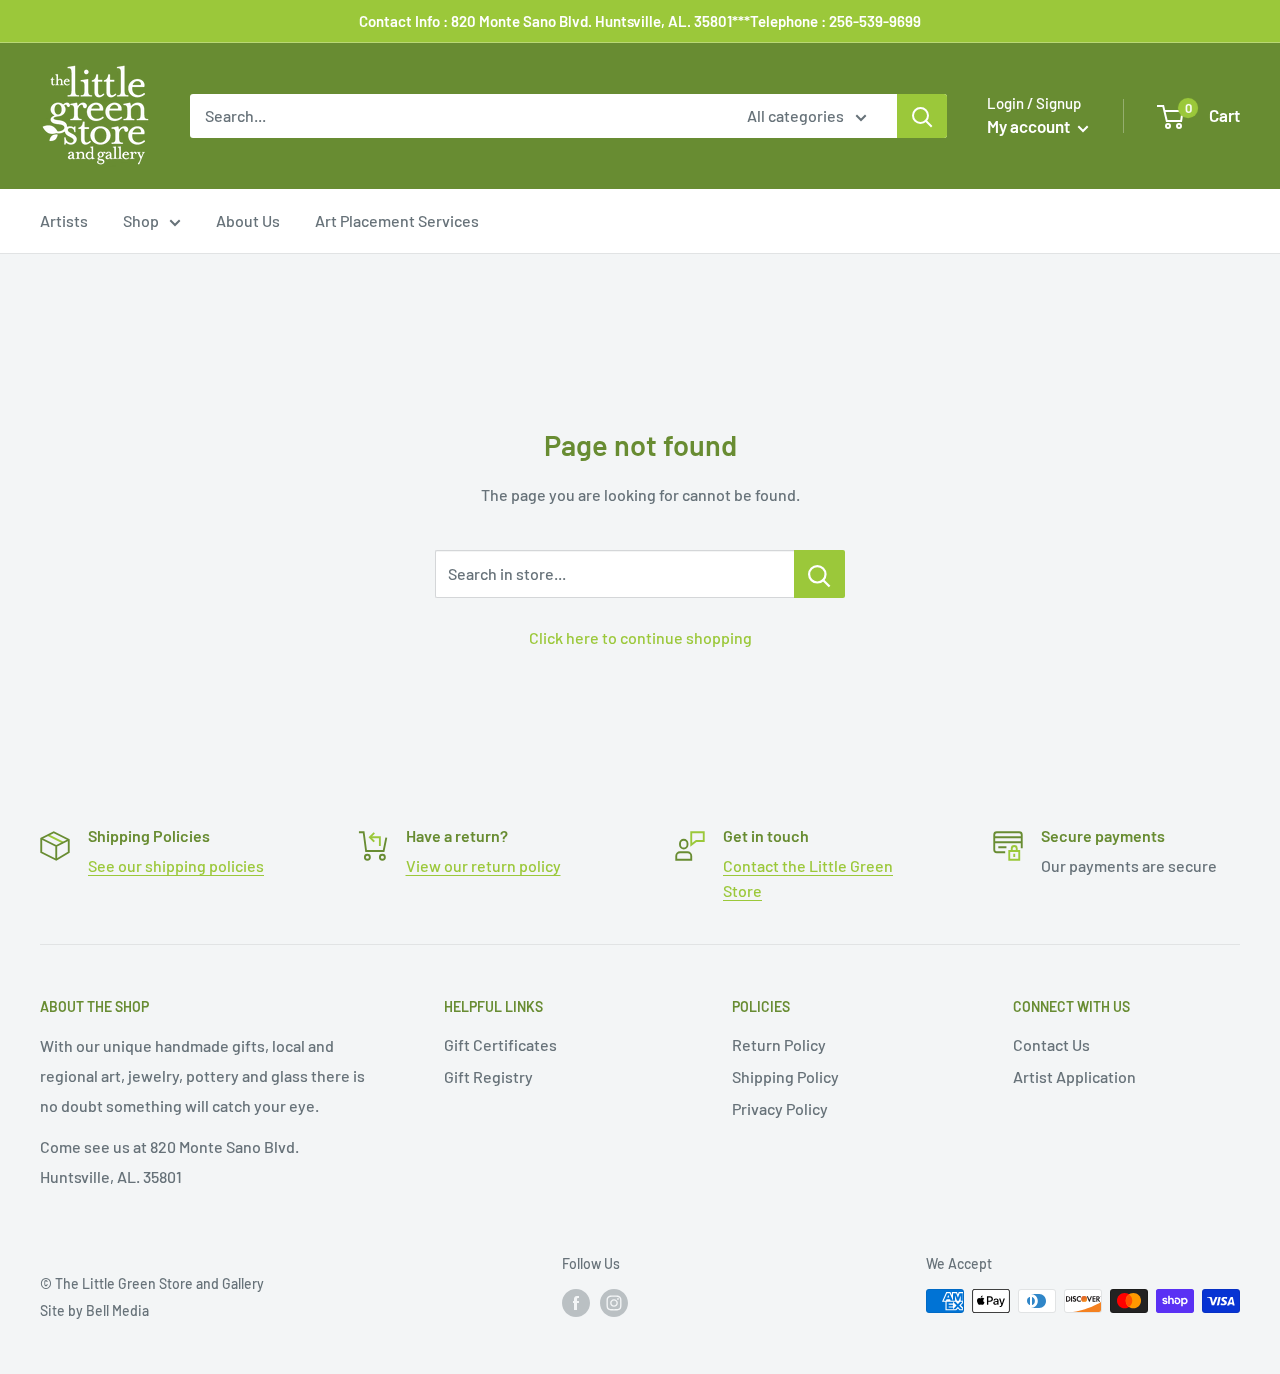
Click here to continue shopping (640, 637)
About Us (248, 220)
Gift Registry (488, 1076)
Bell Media (117, 1310)
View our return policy (483, 865)
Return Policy (779, 1044)
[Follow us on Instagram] (614, 1303)
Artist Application (1074, 1076)
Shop (141, 220)
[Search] (922, 116)
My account (1030, 126)
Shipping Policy (785, 1076)
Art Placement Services (397, 220)
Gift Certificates (500, 1044)
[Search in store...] (819, 574)
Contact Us (1051, 1044)
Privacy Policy (780, 1108)
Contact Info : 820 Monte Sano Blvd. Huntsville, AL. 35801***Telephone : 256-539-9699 (640, 21)
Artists (64, 220)
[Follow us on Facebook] (576, 1303)
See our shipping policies (176, 865)
